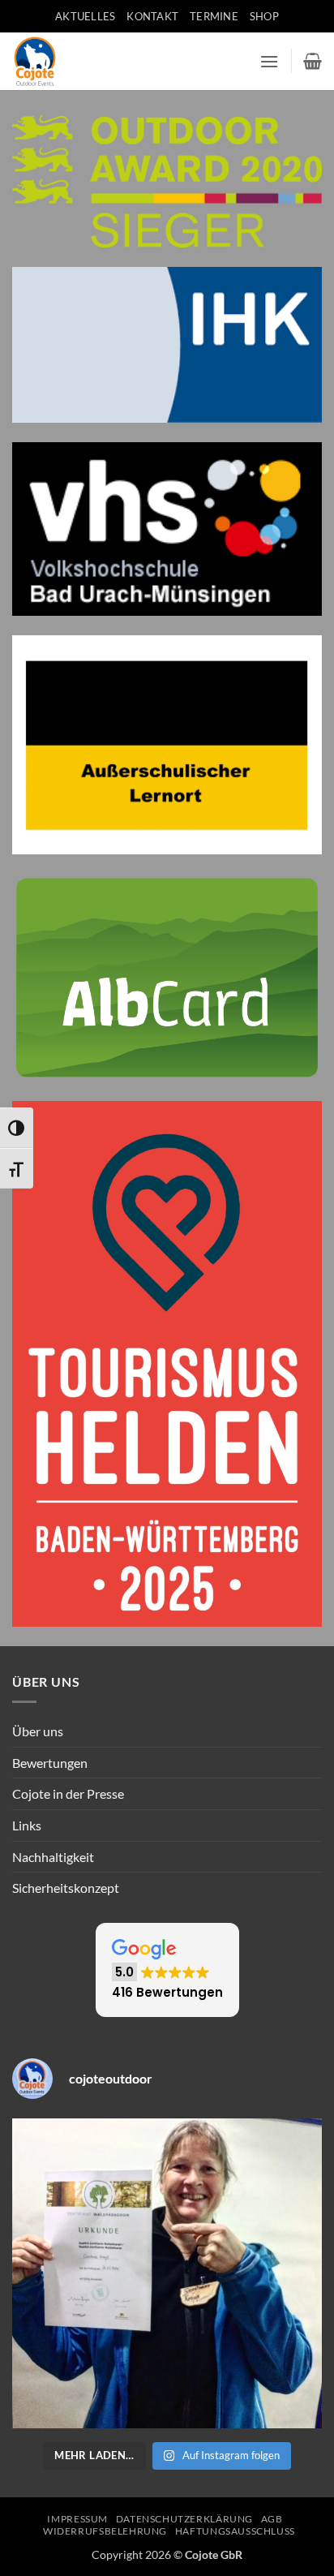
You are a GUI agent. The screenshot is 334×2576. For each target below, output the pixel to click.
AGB (272, 2519)
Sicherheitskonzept (66, 1888)
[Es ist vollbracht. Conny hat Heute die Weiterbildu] (167, 2273)
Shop (264, 16)
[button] (269, 61)
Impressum (77, 2519)
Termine (214, 16)
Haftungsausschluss (235, 2531)
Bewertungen (50, 1763)
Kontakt (152, 16)
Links (27, 1825)
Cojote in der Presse (68, 1793)
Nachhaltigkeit (53, 1857)
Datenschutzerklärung (184, 2519)
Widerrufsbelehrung (105, 2531)
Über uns (38, 1731)
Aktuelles (85, 16)
